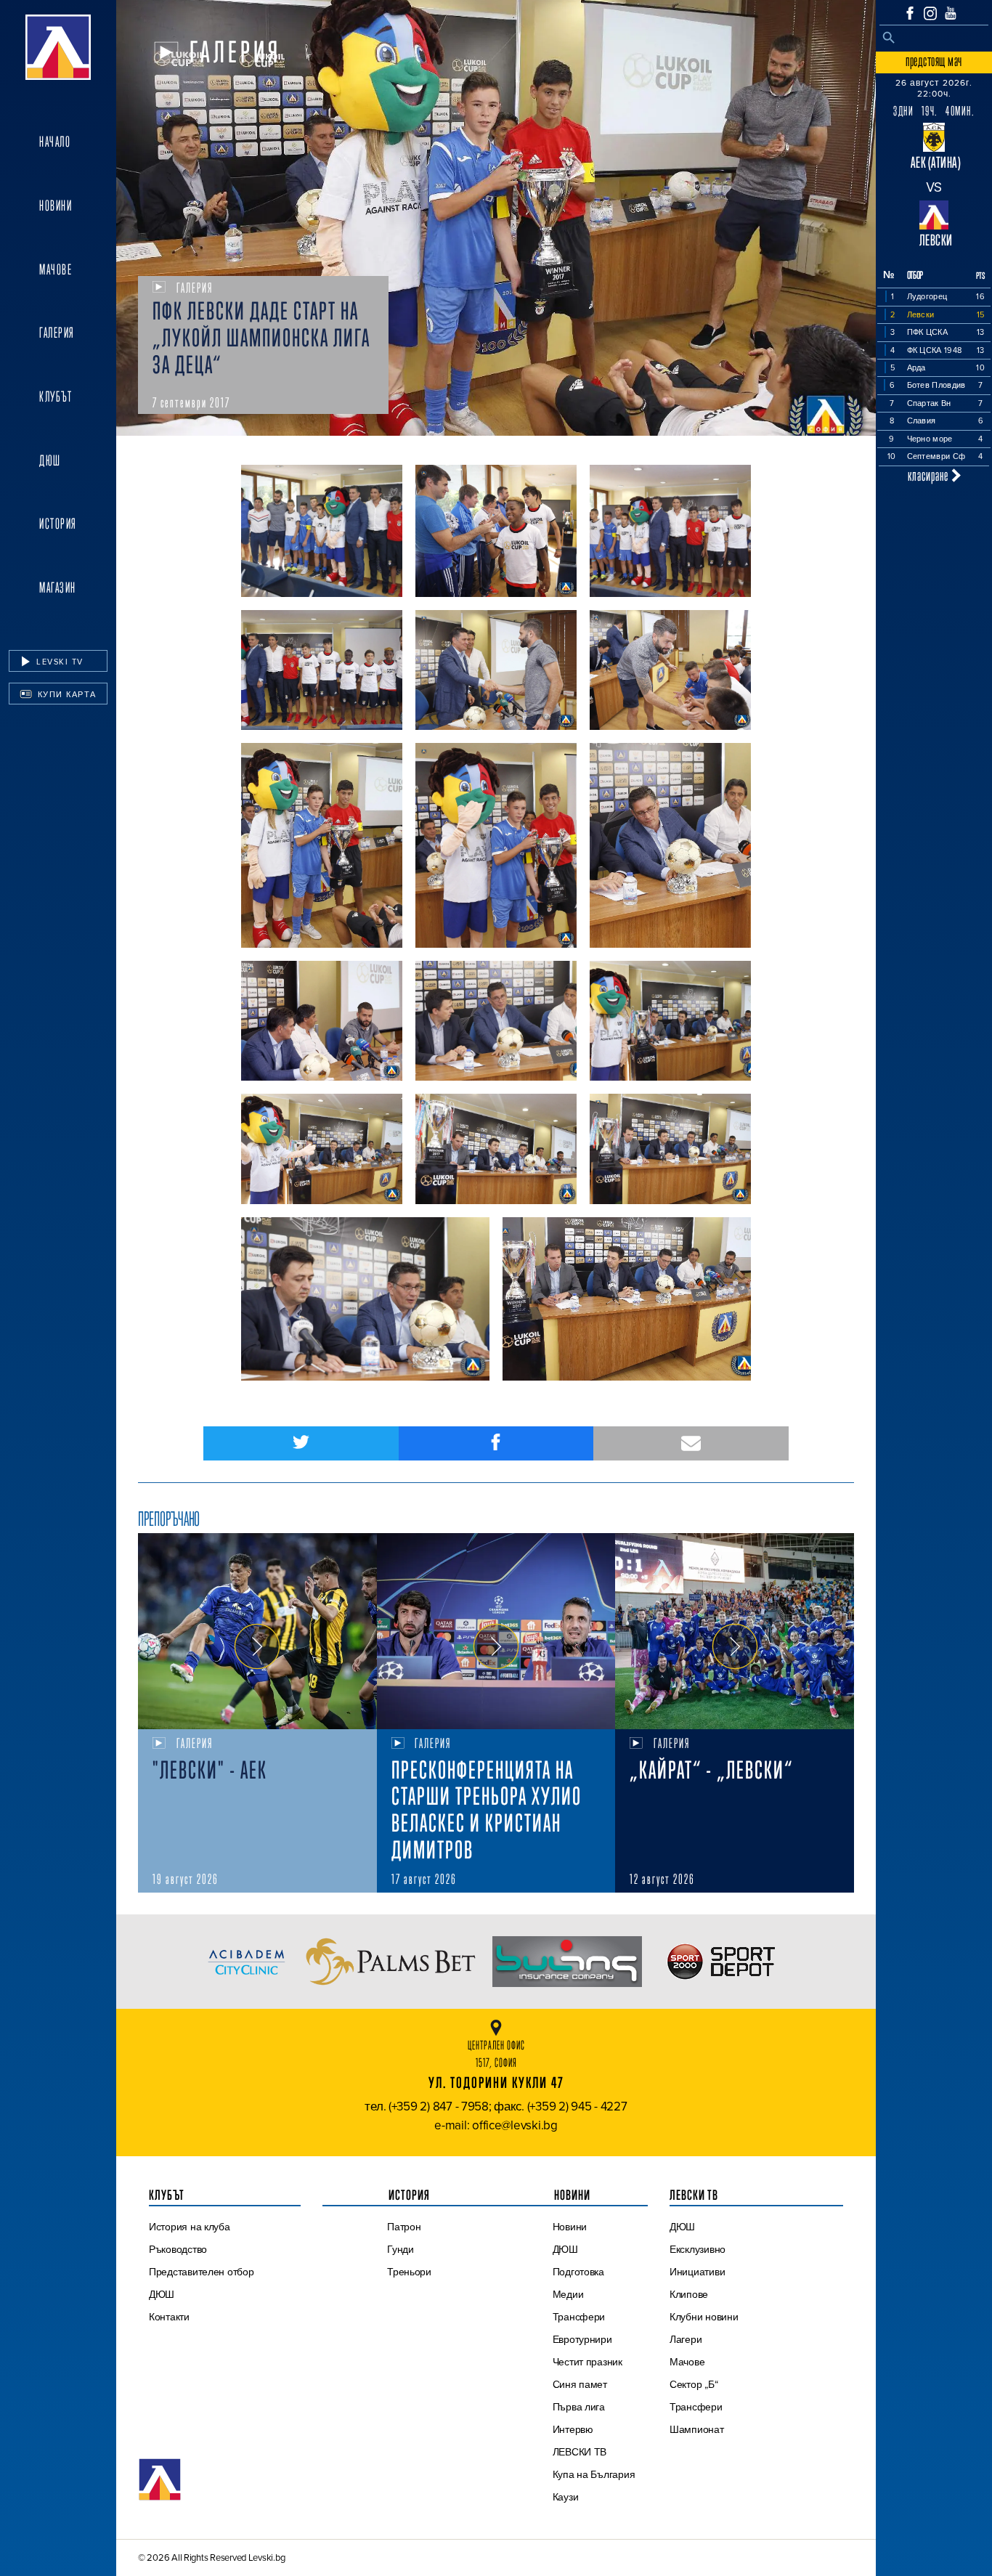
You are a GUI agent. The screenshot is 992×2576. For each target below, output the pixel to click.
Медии (568, 2294)
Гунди (401, 2249)
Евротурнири (582, 2339)
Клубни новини (704, 2317)
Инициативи (697, 2272)
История (58, 524)
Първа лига (579, 2407)
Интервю (573, 2429)
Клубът (56, 397)
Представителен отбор (202, 2272)
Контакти (169, 2317)
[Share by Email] (691, 1443)
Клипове (689, 2294)
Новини (56, 206)
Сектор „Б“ (694, 2384)
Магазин (58, 588)
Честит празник (588, 2362)
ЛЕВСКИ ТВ (580, 2452)
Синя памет (580, 2384)
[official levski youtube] (951, 13)
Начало (55, 142)
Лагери (686, 2339)
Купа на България (594, 2474)
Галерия (57, 333)
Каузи (566, 2497)
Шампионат (697, 2429)
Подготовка (578, 2272)
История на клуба (190, 2227)
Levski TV (58, 662)
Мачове (56, 269)
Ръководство (178, 2249)
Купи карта (65, 694)
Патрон (404, 2227)
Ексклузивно (698, 2249)
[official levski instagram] (930, 13)
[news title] (257, 1631)
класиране (930, 475)
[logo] (58, 47)
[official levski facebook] (910, 13)
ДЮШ (50, 460)
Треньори (409, 2272)
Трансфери (579, 2317)
